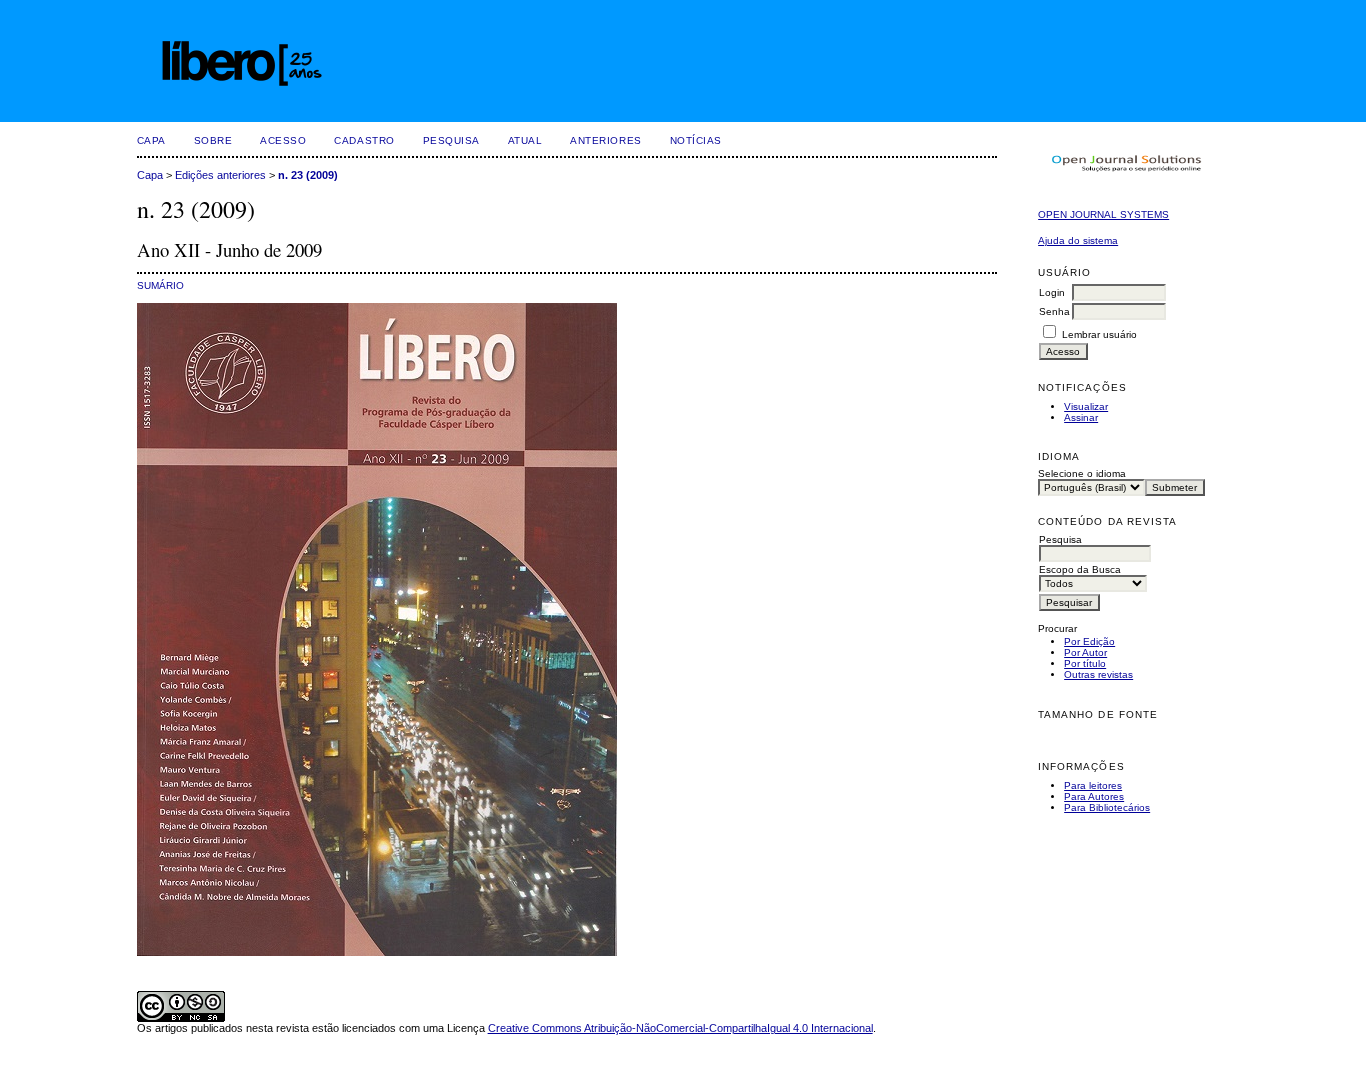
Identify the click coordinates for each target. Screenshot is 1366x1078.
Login (1052, 292)
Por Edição (1089, 641)
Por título (1085, 663)
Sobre (213, 140)
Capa (151, 140)
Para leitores (1093, 785)
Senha (1054, 311)
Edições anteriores (220, 175)
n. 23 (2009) (308, 175)
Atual (525, 140)
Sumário (160, 285)
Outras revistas (1098, 674)
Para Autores (1094, 796)
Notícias (696, 140)
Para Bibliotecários (1107, 807)
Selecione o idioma (1082, 473)
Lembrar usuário (1099, 334)
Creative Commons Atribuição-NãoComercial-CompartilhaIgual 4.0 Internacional (680, 1028)
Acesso (283, 140)
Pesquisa (451, 140)
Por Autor (1085, 652)
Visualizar (1086, 406)
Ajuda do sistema (1078, 240)
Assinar (1081, 417)
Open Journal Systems (1103, 214)
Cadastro (364, 140)
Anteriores (605, 140)
